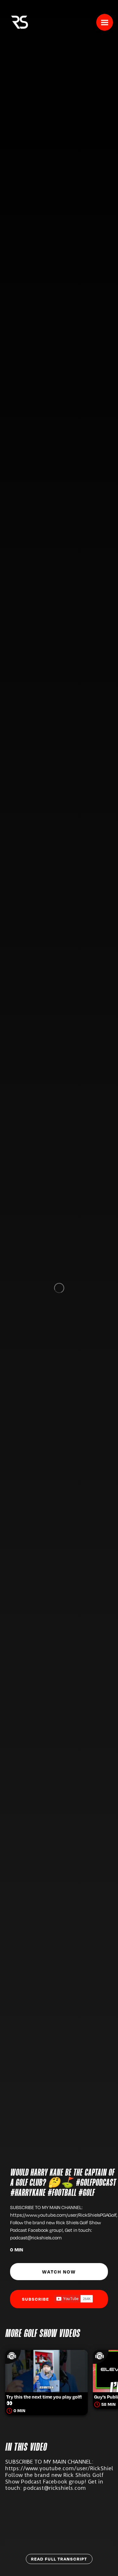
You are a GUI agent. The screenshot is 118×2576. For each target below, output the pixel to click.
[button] (105, 22)
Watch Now (59, 2272)
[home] (18, 21)
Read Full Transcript (59, 2559)
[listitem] (46, 2373)
